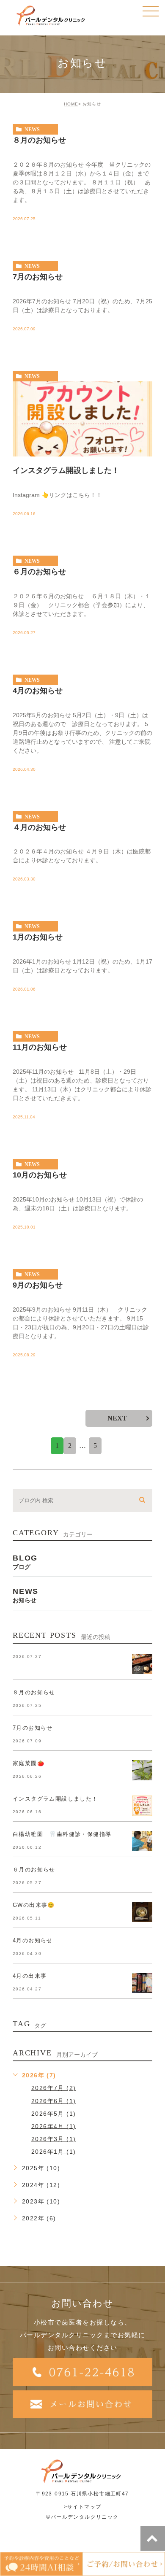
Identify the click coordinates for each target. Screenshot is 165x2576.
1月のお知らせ (38, 937)
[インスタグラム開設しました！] (82, 419)
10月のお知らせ (40, 1175)
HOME (71, 104)
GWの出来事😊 (34, 1905)
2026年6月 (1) (54, 2101)
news (32, 130)
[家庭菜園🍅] (142, 1770)
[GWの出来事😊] (142, 1912)
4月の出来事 (30, 1976)
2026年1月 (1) (54, 2151)
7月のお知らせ (38, 277)
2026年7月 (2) (54, 2088)
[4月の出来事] (142, 1983)
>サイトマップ (83, 2507)
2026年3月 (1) (54, 2139)
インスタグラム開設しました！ (66, 470)
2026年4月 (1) (54, 2126)
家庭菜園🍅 (29, 1763)
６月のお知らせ (39, 572)
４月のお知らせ (39, 827)
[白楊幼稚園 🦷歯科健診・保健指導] (142, 1841)
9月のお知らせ (38, 1285)
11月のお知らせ (40, 1047)
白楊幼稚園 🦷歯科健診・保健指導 (62, 1834)
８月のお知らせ (39, 140)
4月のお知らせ (38, 690)
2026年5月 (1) (54, 2113)
